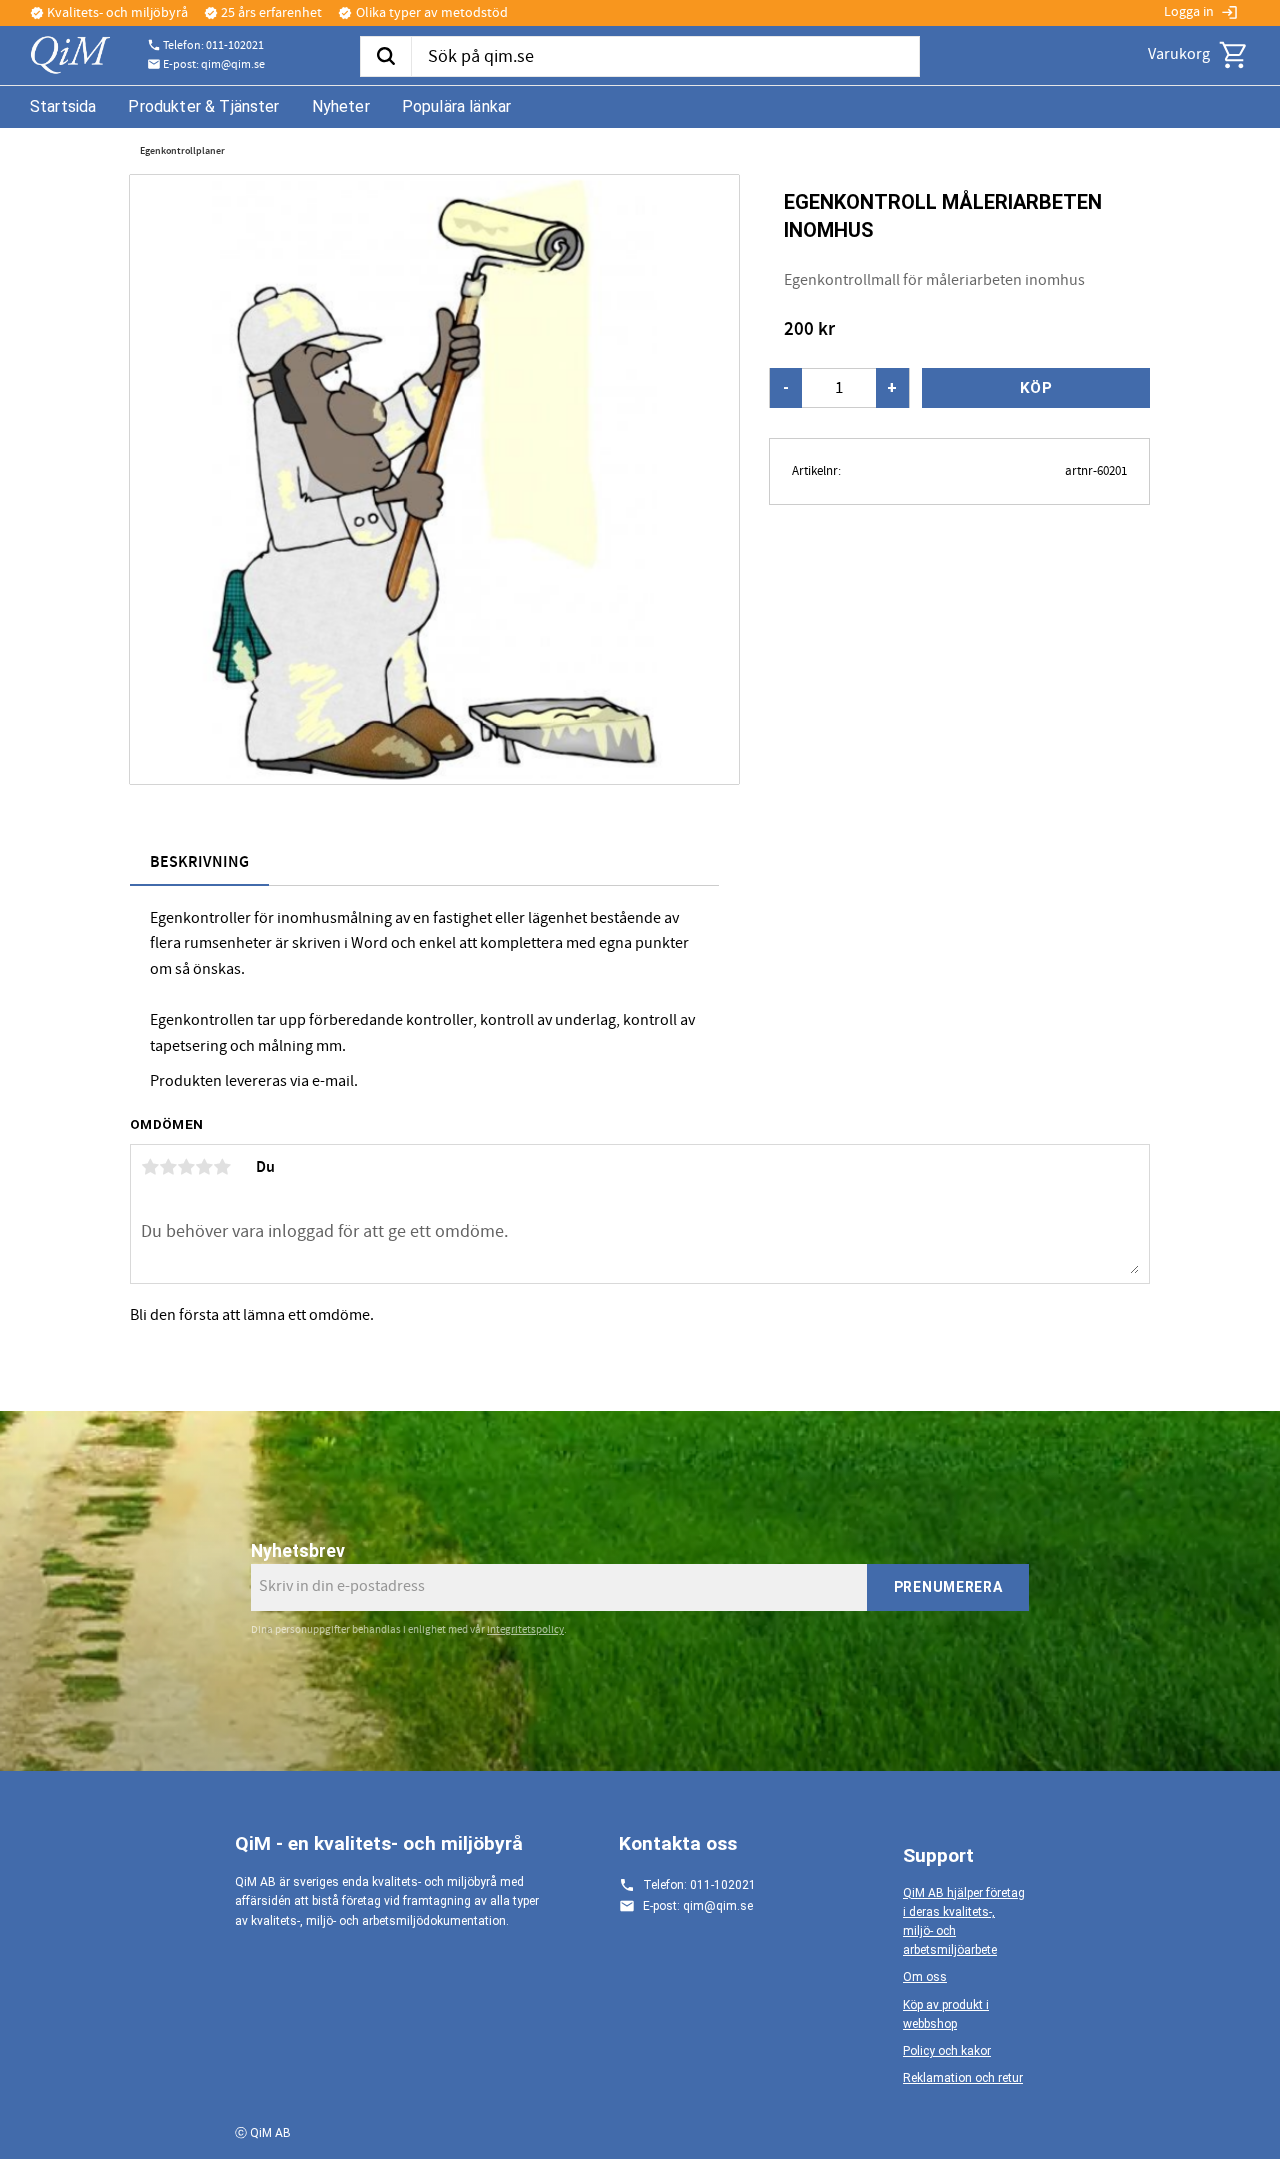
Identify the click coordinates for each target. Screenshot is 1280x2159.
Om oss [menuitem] (925, 1977)
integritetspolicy (525, 1629)
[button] (1234, 55)
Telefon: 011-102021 (213, 46)
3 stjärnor (186, 1167)
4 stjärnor (204, 1167)
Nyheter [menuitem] (341, 106)
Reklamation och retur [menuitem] (963, 2078)
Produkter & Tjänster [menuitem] (203, 106)
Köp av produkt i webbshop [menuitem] (946, 2014)
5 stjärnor (222, 1167)
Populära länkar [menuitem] (456, 106)
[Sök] (385, 57)
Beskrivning (199, 862)
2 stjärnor (168, 1167)
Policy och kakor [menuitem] (947, 2051)
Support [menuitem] (938, 1855)
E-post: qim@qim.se (214, 65)
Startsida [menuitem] (63, 106)
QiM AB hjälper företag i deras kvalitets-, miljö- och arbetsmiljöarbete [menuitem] (964, 1922)
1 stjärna (150, 1167)
